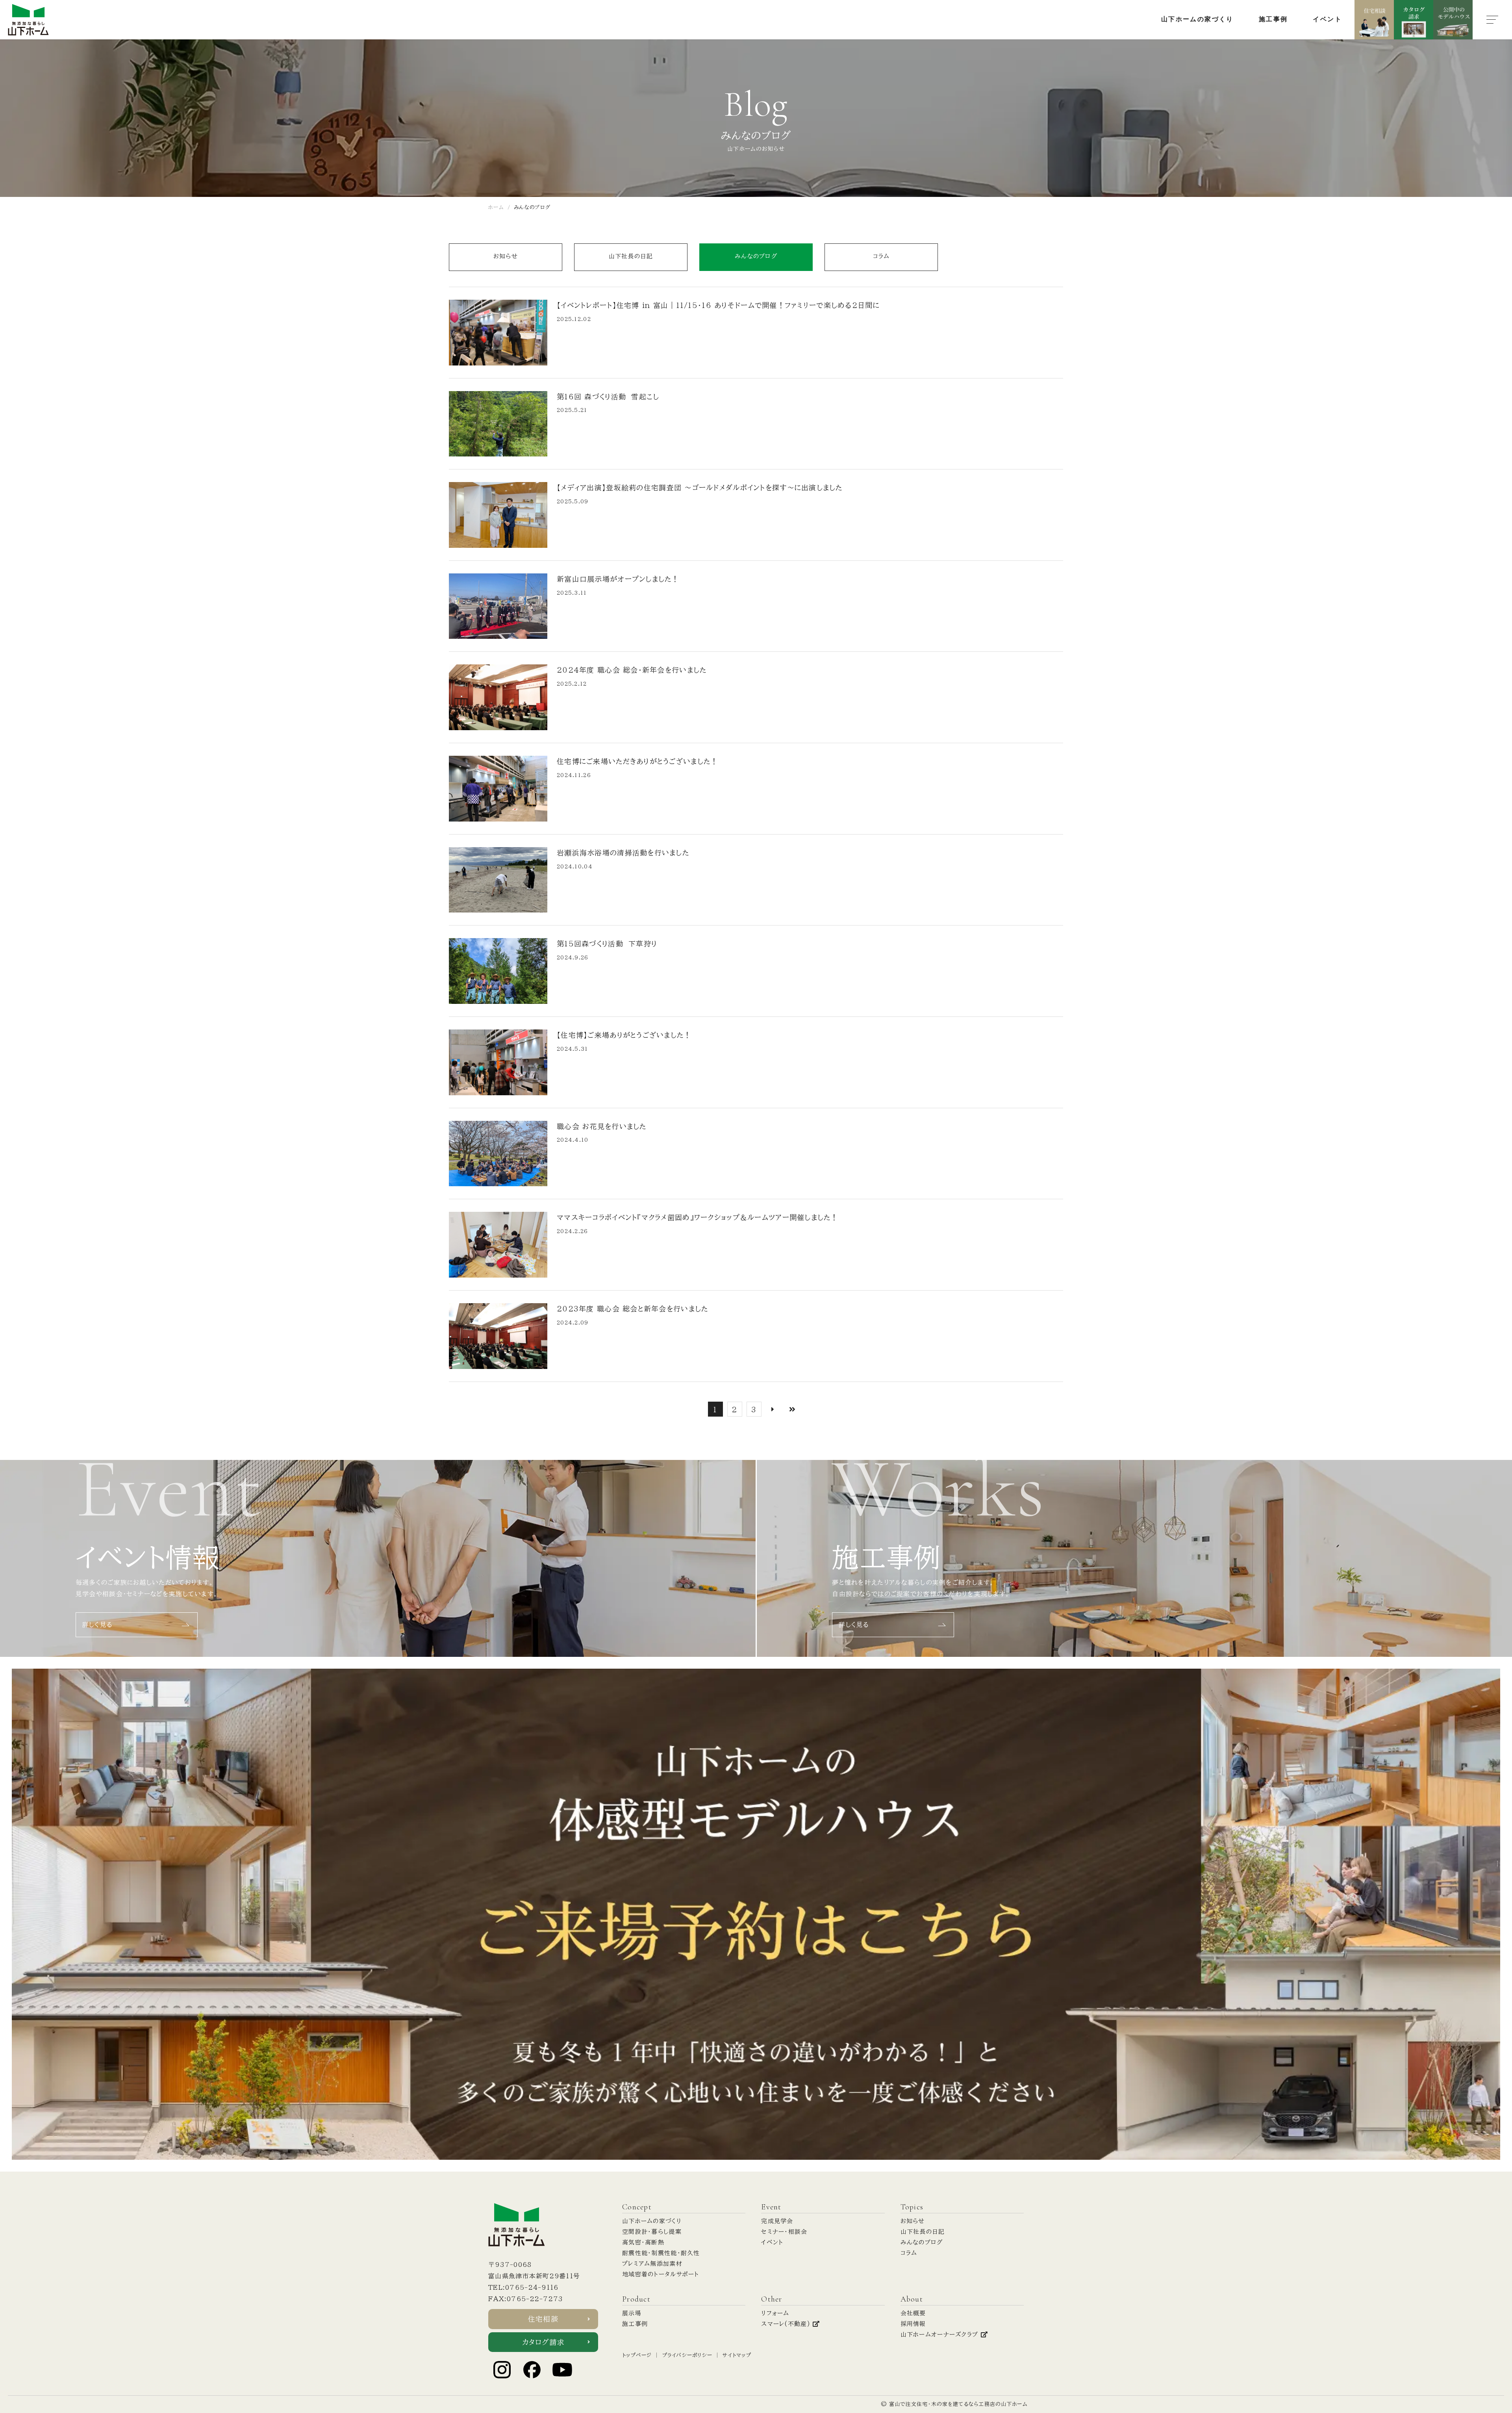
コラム (881, 256)
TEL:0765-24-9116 (523, 2287)
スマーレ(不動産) (787, 2324)
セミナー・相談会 (784, 2232)
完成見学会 (777, 2221)
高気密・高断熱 (643, 2242)
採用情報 (913, 2324)
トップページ (637, 2355)
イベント (772, 2242)
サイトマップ (737, 2355)
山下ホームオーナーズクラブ (941, 2334)
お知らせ (506, 256)
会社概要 (913, 2313)
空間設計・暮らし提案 (652, 2232)
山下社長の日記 (631, 256)
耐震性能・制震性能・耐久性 (661, 2253)
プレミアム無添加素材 (652, 2264)
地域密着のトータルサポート (661, 2274)
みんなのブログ (756, 256)
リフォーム (775, 2313)
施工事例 (635, 2324)
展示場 (632, 2313)
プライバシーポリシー (687, 2355)
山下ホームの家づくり (652, 2221)
